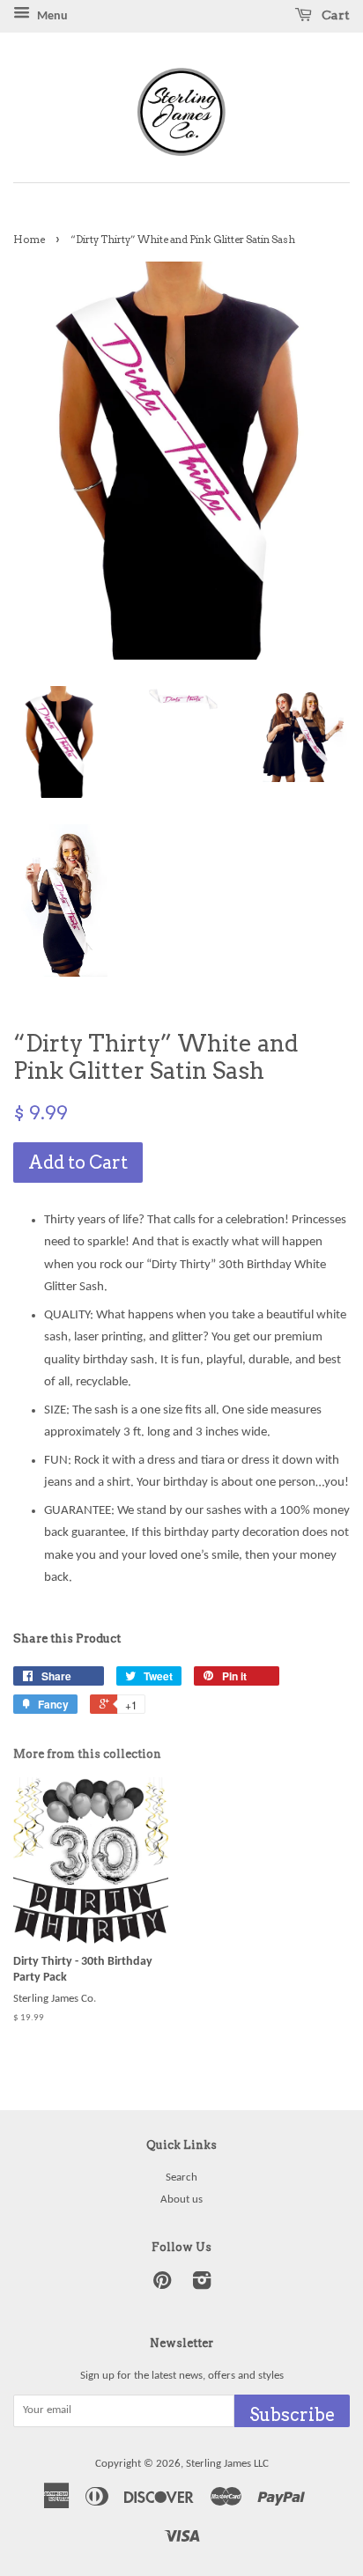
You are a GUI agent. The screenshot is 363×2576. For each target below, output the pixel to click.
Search (181, 2177)
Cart (334, 15)
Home (29, 240)
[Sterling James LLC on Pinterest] (162, 2285)
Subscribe (292, 2415)
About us (181, 2200)
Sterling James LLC (227, 2464)
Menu (51, 16)
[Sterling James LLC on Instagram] (202, 2285)
